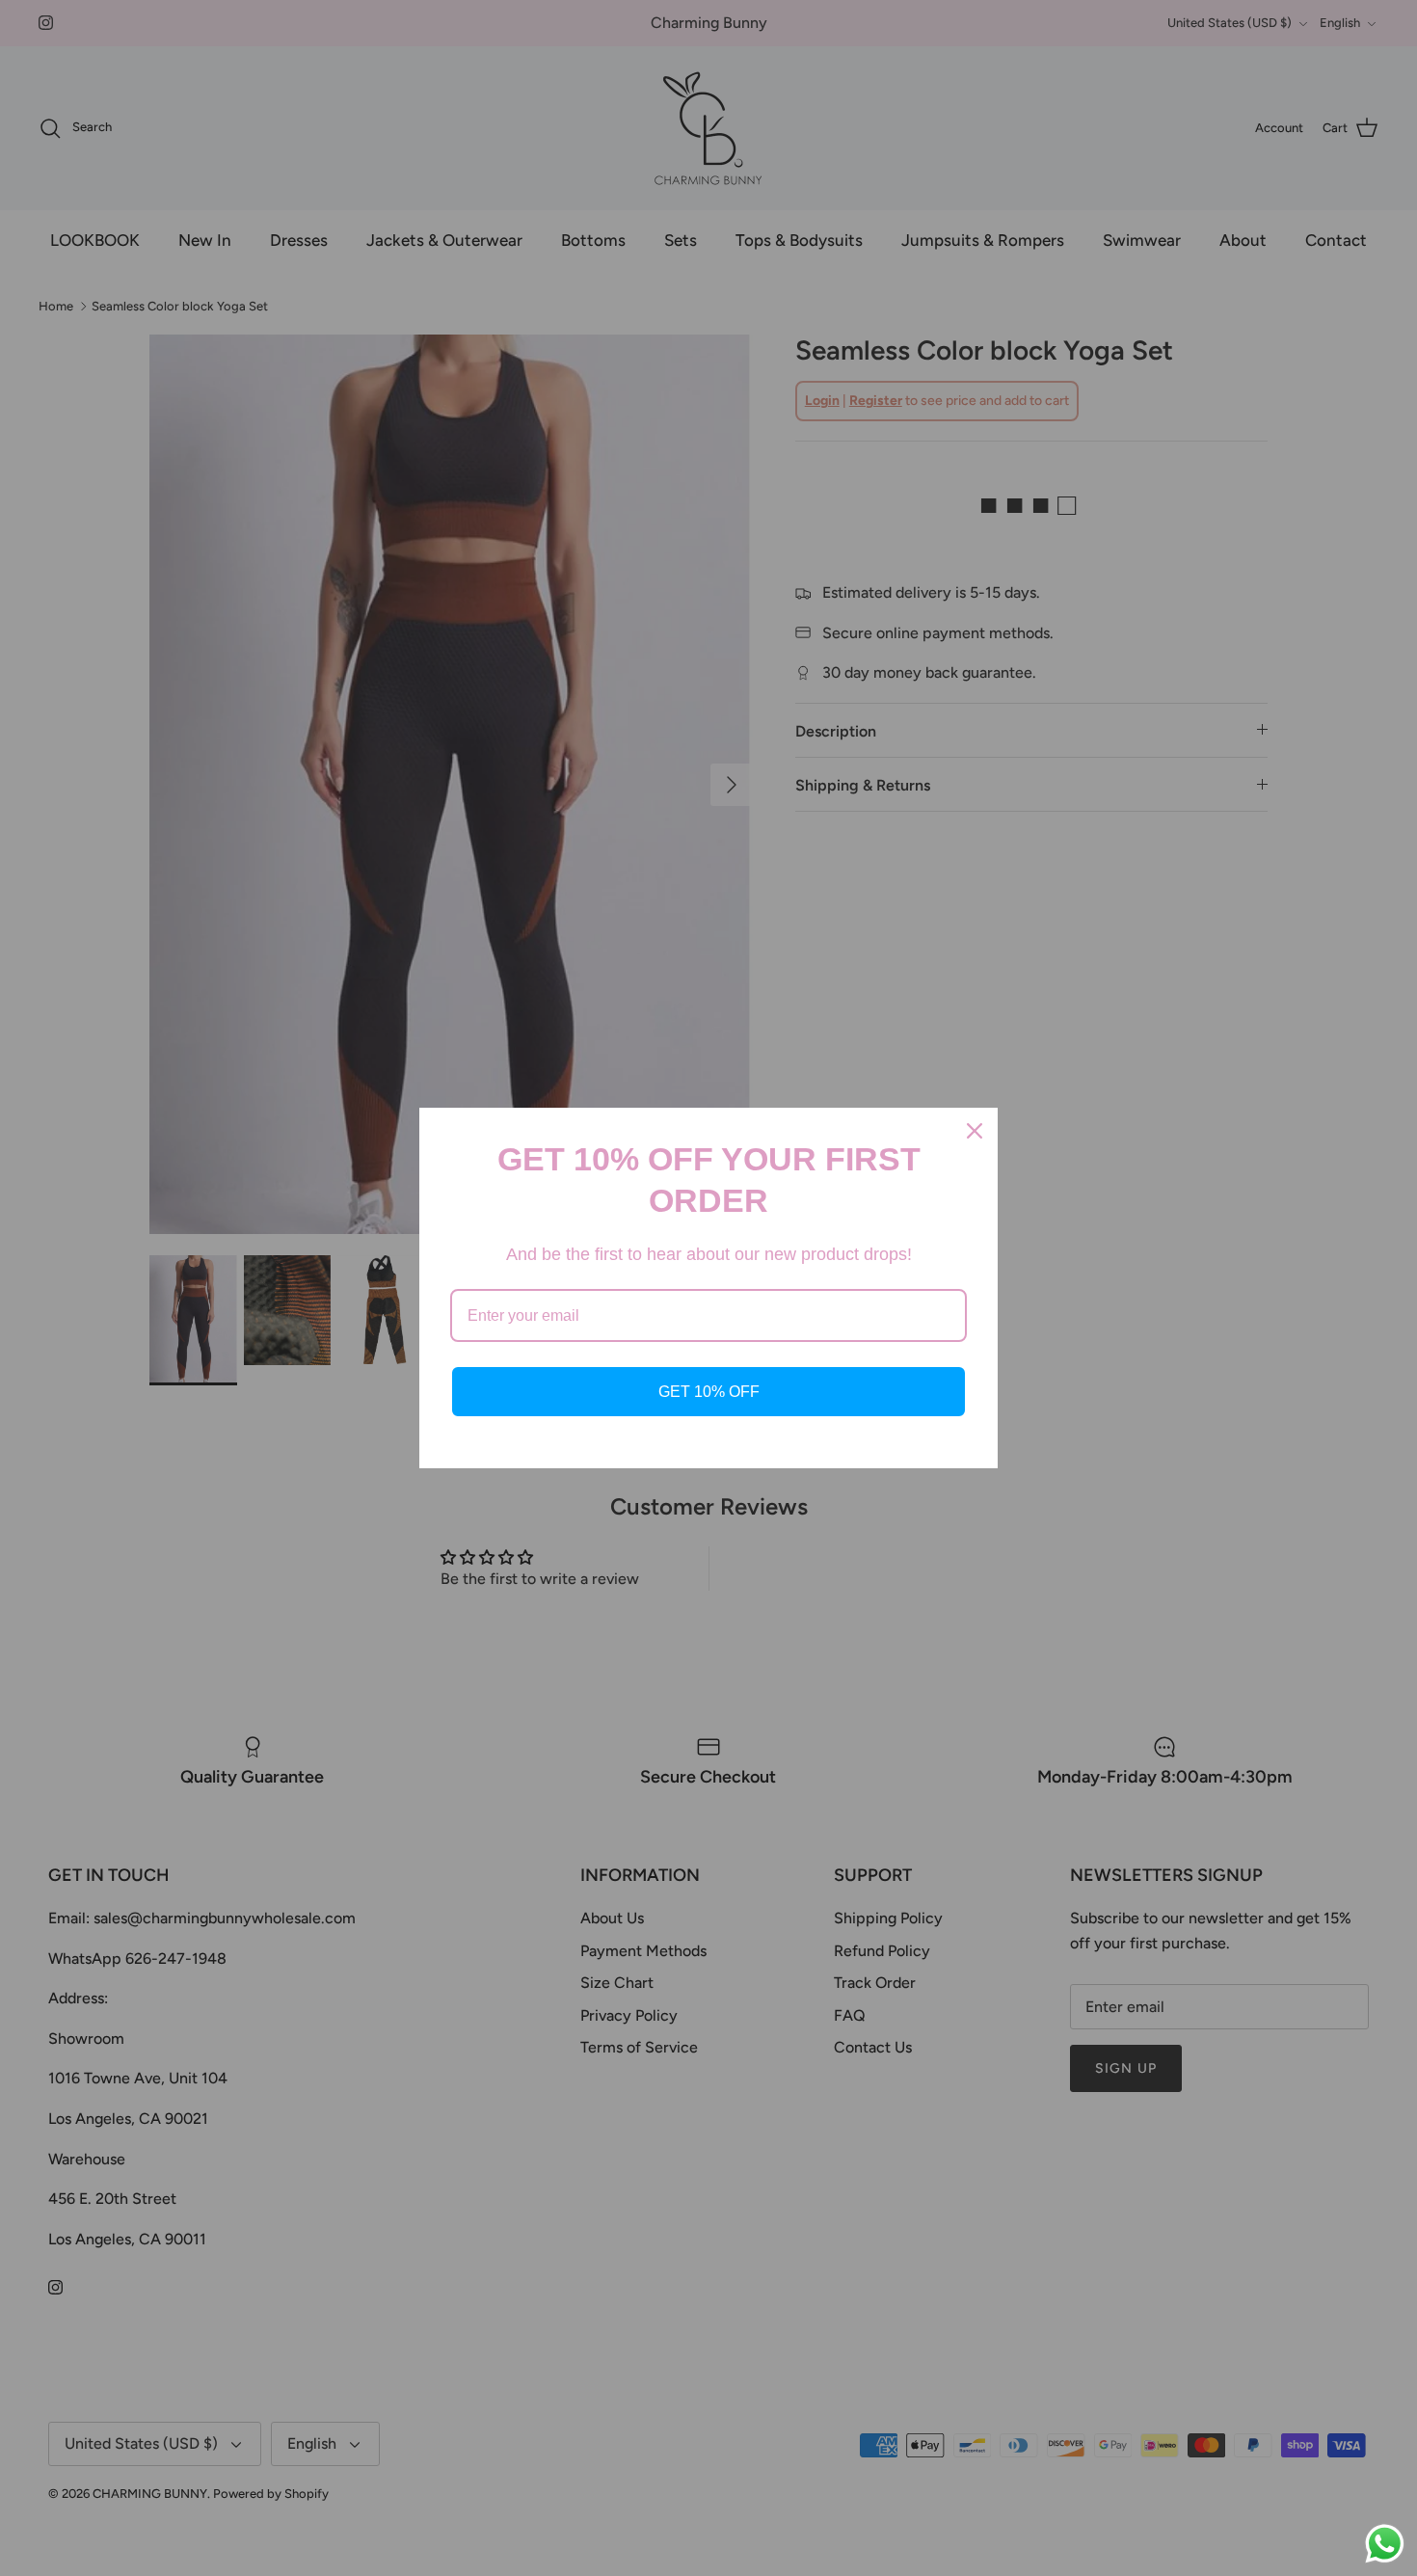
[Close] (975, 1131)
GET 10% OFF (709, 1392)
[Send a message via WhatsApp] (1385, 2544)
